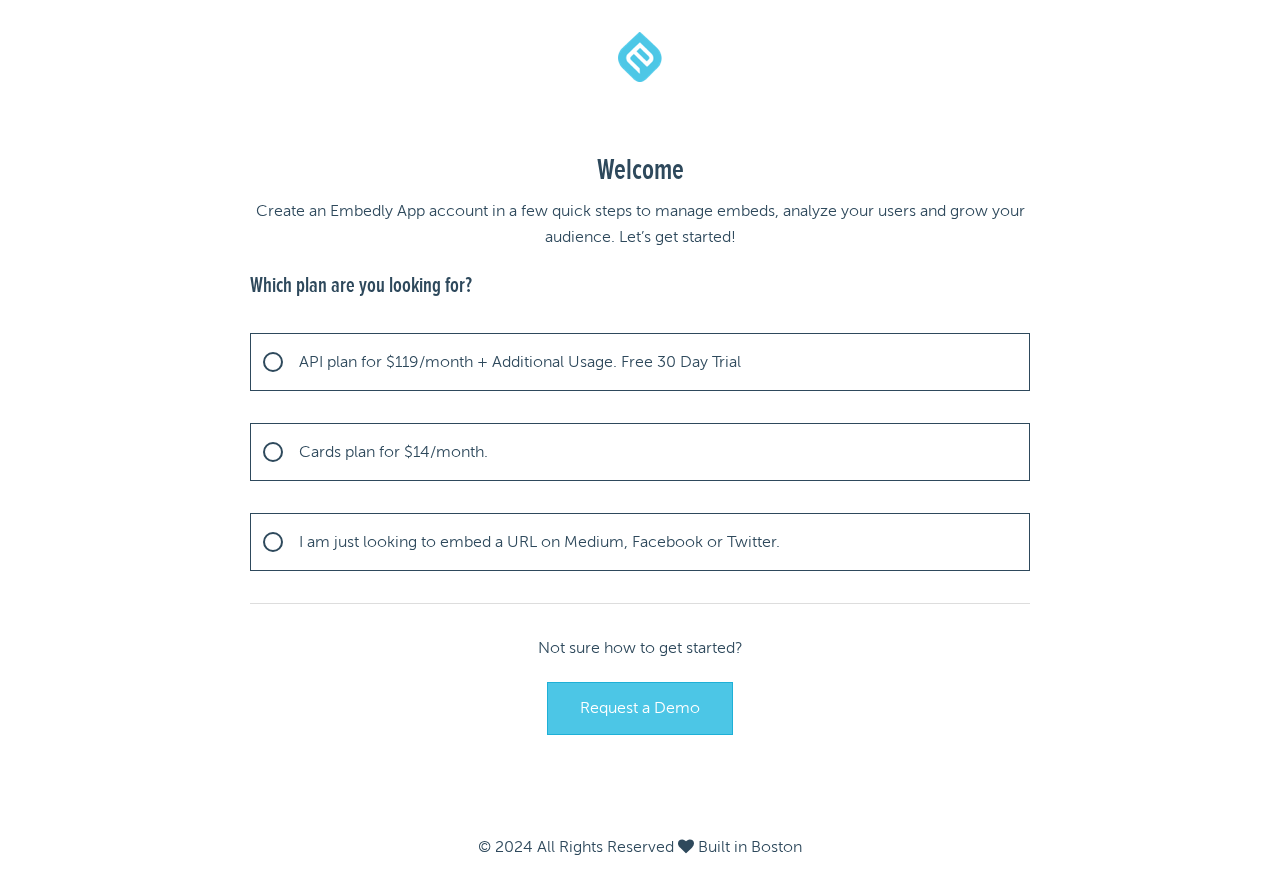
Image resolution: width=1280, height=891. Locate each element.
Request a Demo (640, 708)
